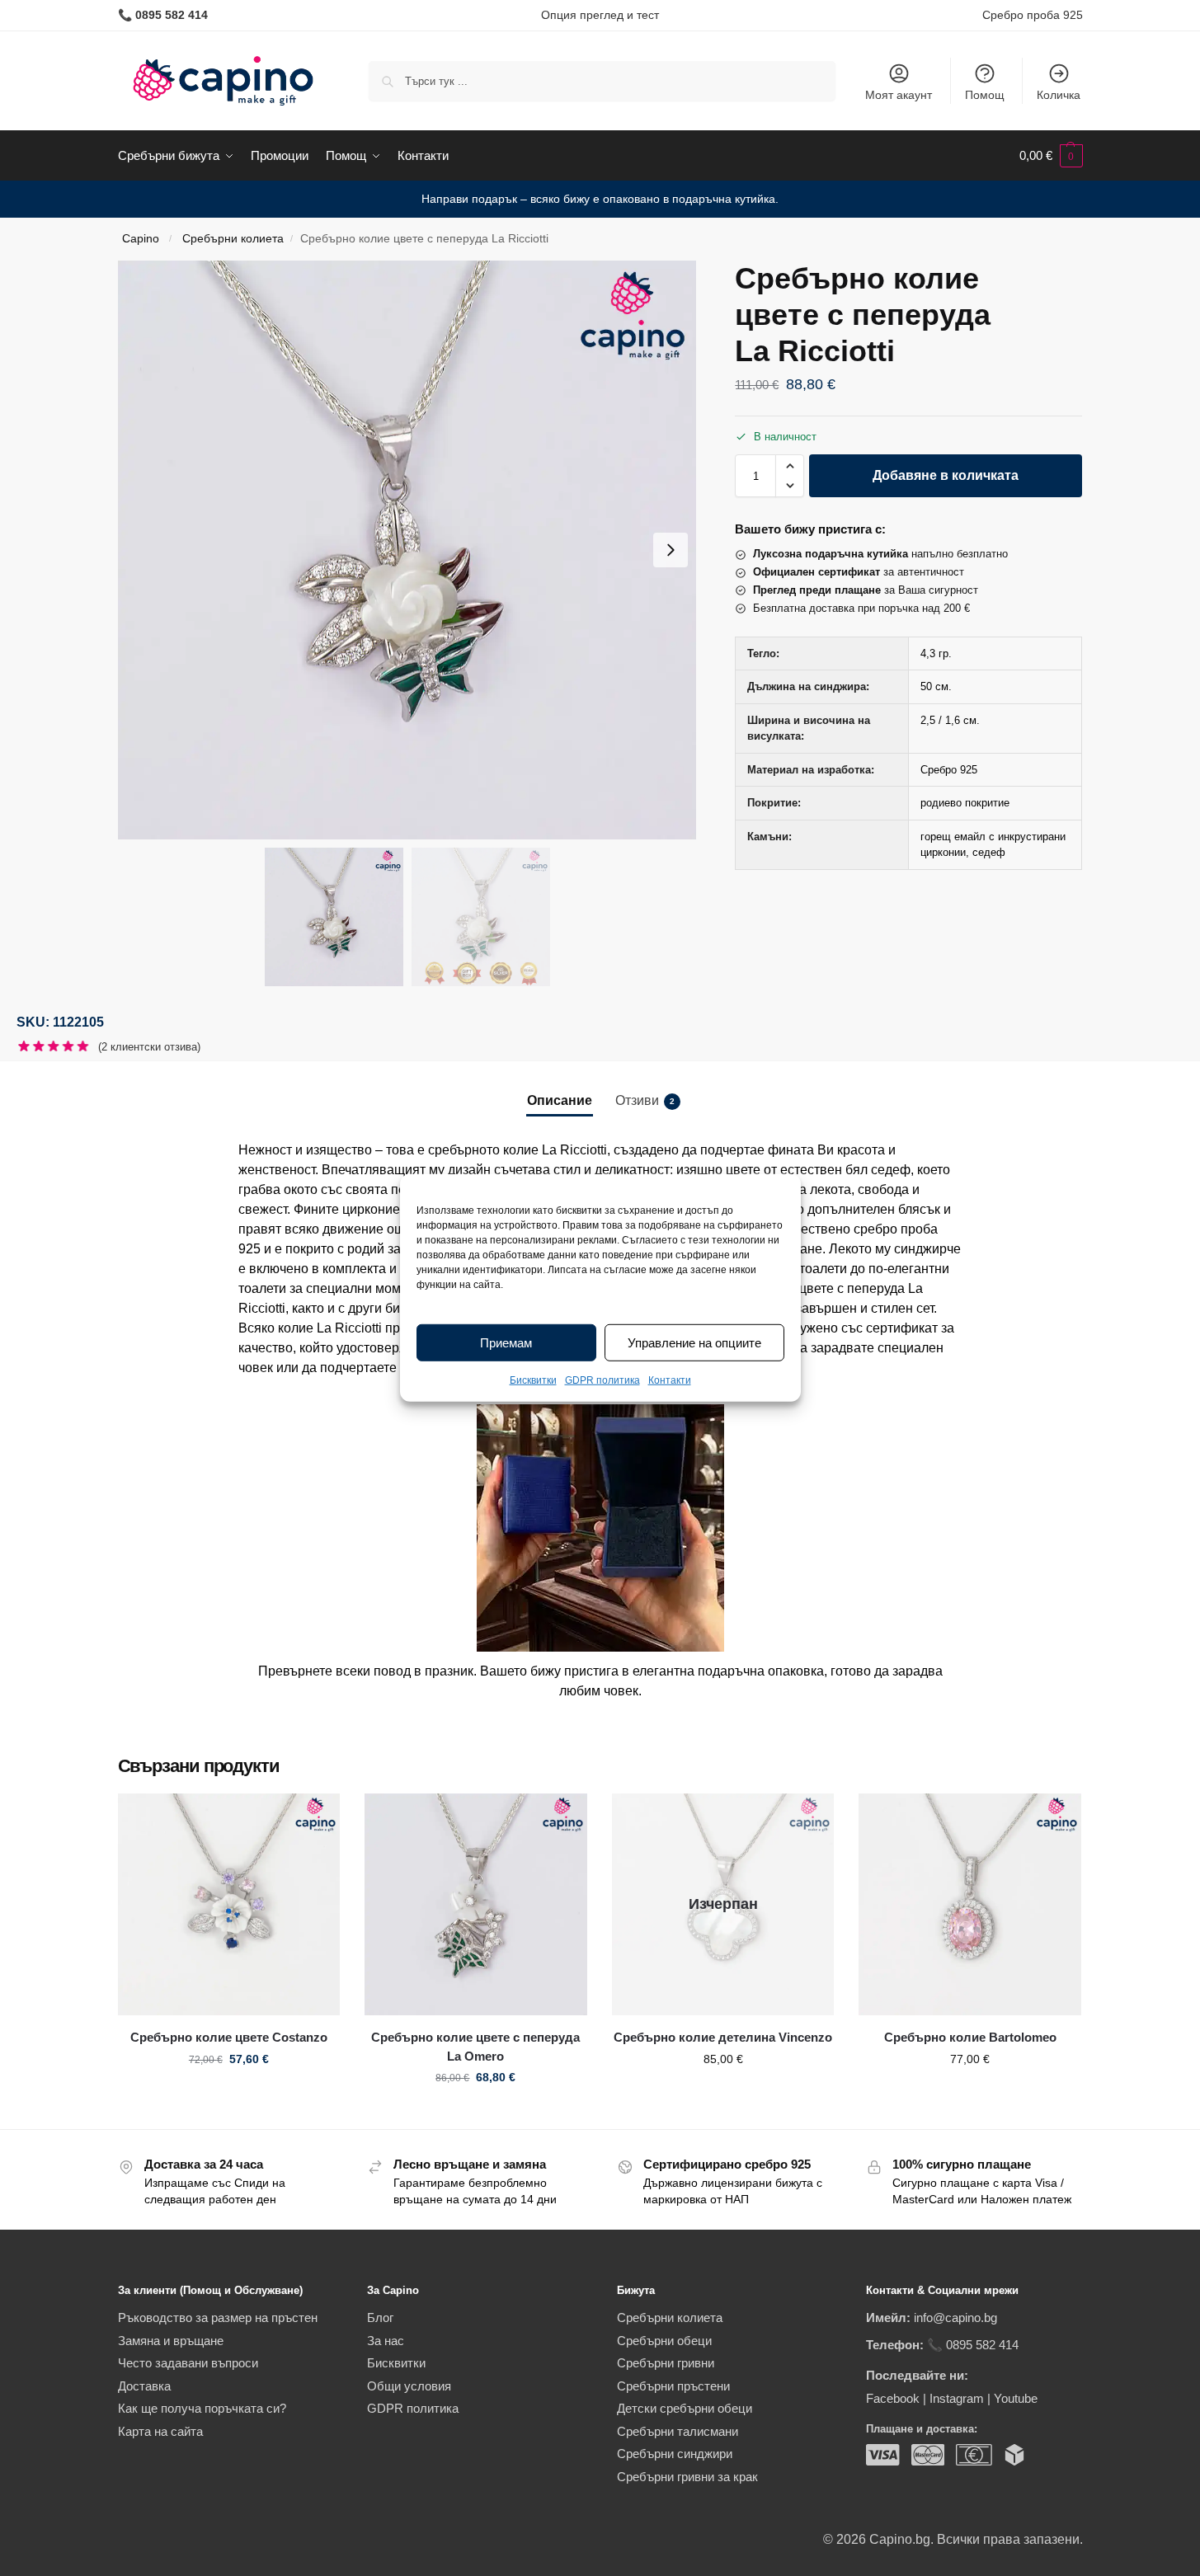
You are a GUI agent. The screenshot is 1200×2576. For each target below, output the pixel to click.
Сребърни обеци (664, 2341)
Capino (141, 239)
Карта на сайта (160, 2431)
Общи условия (409, 2386)
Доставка (144, 2386)
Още (723, 2094)
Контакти (670, 1380)
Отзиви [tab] (645, 1100)
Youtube (1016, 2398)
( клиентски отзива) (149, 1047)
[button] (1051, 156)
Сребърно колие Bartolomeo (970, 2037)
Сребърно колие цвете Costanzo (229, 2037)
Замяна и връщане (171, 2341)
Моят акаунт (899, 95)
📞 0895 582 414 (973, 2345)
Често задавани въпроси (188, 2363)
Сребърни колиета (233, 239)
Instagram (957, 2398)
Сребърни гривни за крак (687, 2477)
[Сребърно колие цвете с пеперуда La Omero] (476, 1905)
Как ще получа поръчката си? (202, 2408)
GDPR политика (602, 1380)
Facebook (893, 2398)
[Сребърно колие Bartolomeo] (970, 1905)
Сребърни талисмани (678, 2431)
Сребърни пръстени (673, 2386)
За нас (386, 2341)
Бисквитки (533, 1380)
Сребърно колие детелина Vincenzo (723, 2037)
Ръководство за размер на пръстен (218, 2317)
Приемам (506, 1343)
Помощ (985, 95)
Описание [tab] (560, 1100)
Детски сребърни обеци (685, 2408)
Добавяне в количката (946, 475)
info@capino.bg (955, 2317)
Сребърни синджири (675, 2454)
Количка (1059, 95)
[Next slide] (671, 550)
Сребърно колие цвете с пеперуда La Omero (475, 2047)
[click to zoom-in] (407, 550)
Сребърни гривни (666, 2363)
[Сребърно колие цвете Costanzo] (229, 1905)
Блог (380, 2317)
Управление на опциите (694, 1343)
